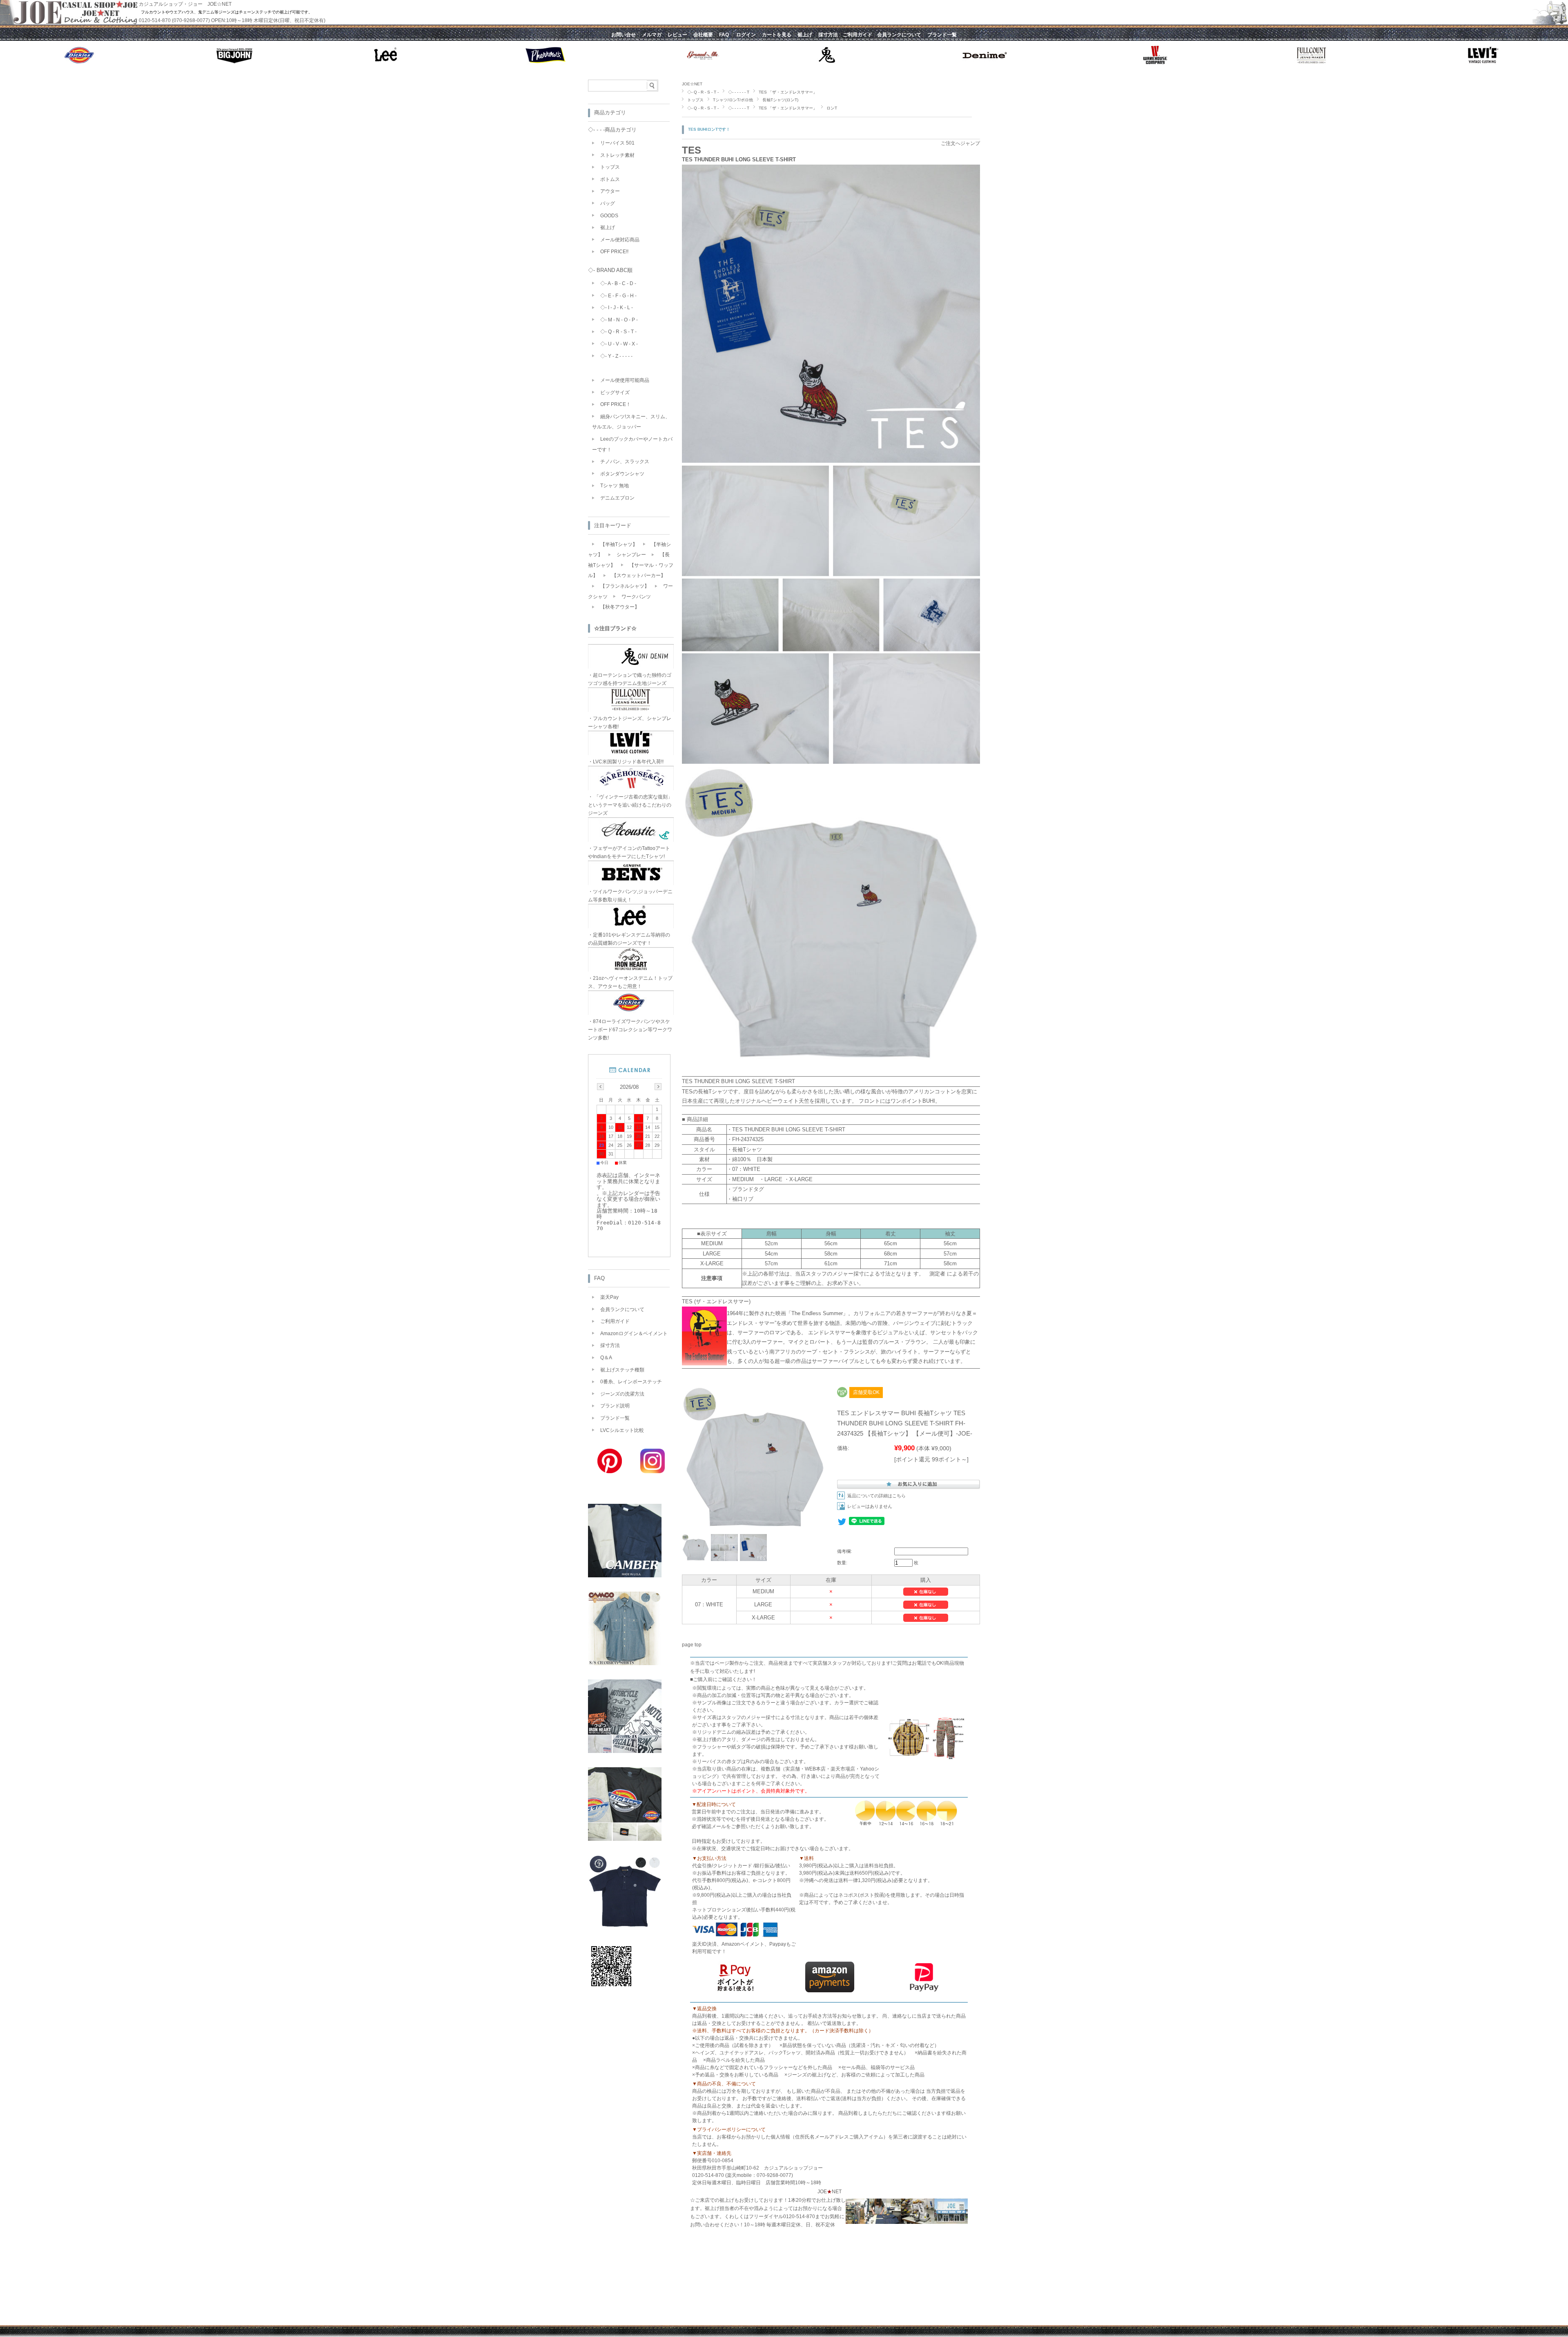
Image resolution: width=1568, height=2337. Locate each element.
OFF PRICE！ (616, 404)
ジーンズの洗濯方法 (622, 1394)
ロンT (832, 108)
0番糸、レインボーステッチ (631, 1382)
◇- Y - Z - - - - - (616, 356)
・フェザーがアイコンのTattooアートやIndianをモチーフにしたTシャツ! (629, 852)
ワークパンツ (636, 597)
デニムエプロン (617, 498)
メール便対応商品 (620, 240)
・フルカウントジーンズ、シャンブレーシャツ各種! (630, 723)
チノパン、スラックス (625, 462)
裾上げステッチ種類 (622, 1370)
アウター (610, 191)
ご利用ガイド (615, 1321)
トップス (695, 100)
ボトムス (610, 179)
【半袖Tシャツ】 (619, 544)
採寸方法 (610, 1345)
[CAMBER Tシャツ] (625, 1575)
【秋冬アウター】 (620, 607)
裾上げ (608, 227)
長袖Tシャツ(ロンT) (780, 100)
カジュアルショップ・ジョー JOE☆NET (185, 4)
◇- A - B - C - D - (618, 283)
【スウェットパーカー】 (639, 575)
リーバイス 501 (617, 143)
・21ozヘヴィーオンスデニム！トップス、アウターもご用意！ (630, 982)
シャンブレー (631, 555)
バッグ (608, 203)
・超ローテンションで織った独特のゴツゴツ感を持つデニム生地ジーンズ (630, 679)
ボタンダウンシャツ (622, 474)
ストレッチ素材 (617, 155)
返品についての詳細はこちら (876, 1496)
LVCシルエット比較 (622, 1430)
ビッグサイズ (615, 392)
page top (692, 1645)
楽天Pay (609, 1297)
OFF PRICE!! (614, 252)
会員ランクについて (622, 1309)
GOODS (609, 216)
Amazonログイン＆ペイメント (634, 1334)
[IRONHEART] (625, 1751)
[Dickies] (625, 1839)
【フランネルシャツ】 (625, 586)
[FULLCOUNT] (625, 1926)
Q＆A (606, 1358)
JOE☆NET (692, 84)
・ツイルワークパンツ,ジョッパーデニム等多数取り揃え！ (630, 896)
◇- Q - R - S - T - (703, 92)
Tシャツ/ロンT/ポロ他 (733, 100)
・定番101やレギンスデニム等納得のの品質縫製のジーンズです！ (629, 939)
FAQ (599, 1278)
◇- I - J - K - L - (617, 308)
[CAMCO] (625, 1663)
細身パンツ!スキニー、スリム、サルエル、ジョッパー (631, 422)
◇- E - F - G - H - (618, 296)
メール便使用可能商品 (625, 380)
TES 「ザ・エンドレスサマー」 (788, 92)
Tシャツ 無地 (615, 486)
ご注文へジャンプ (960, 143)
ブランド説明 (615, 1406)
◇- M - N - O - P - (619, 320)
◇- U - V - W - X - (619, 344)
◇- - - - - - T (739, 92)
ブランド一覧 (615, 1418)
